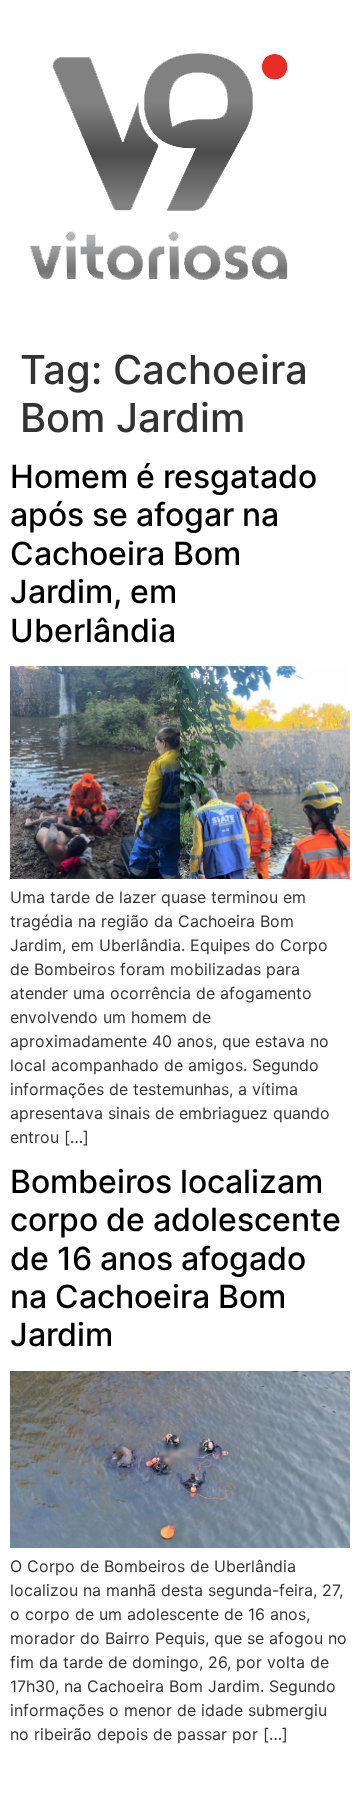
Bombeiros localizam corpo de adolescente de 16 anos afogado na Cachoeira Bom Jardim (175, 1258)
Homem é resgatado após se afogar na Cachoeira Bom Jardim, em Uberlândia (163, 553)
